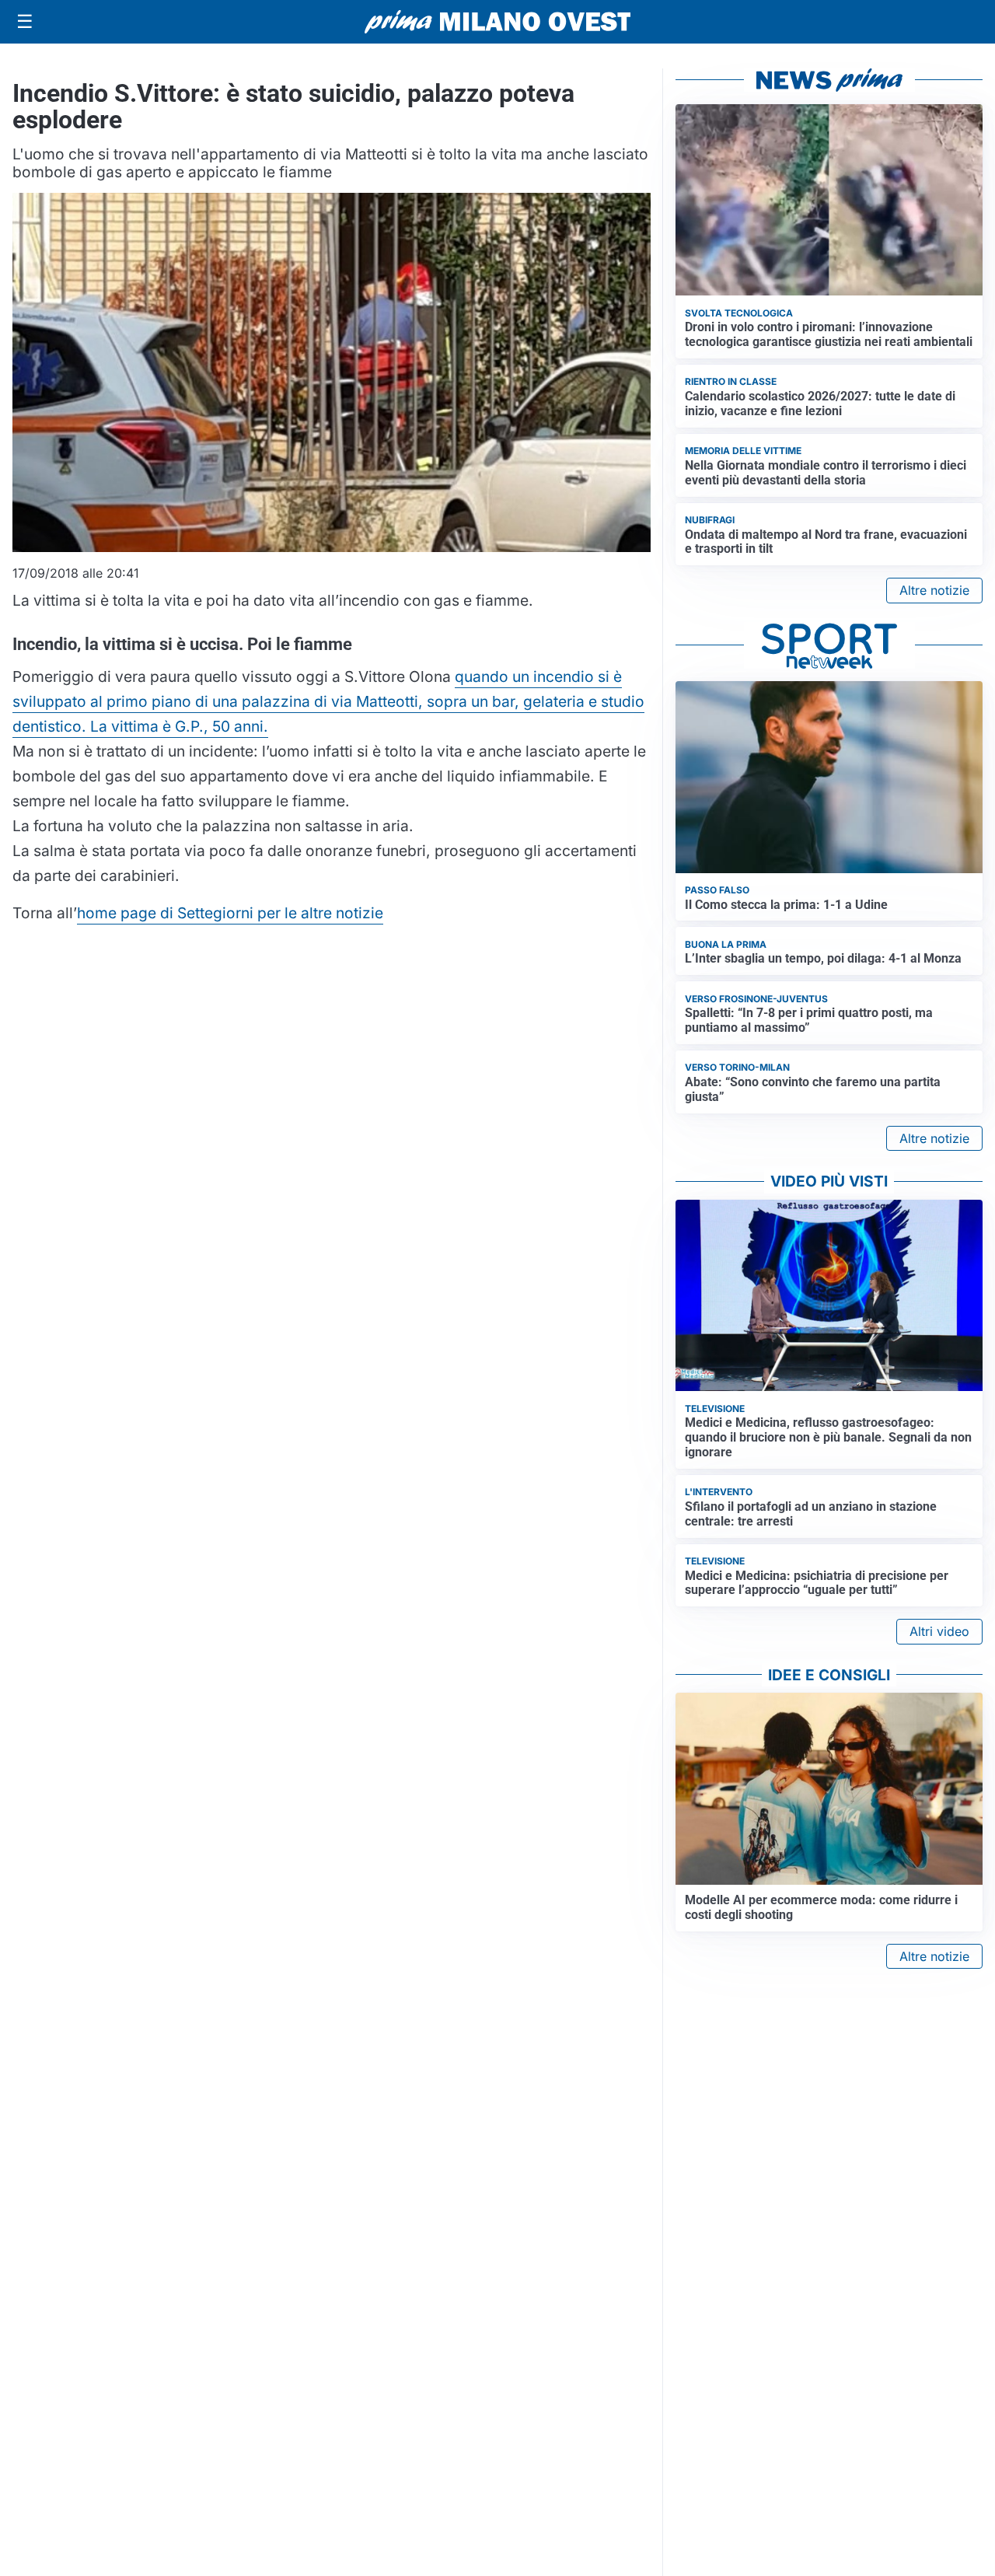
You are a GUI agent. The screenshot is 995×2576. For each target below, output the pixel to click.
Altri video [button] (939, 1631)
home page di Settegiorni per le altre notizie (230, 913)
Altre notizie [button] (934, 590)
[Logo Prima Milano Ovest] (497, 22)
